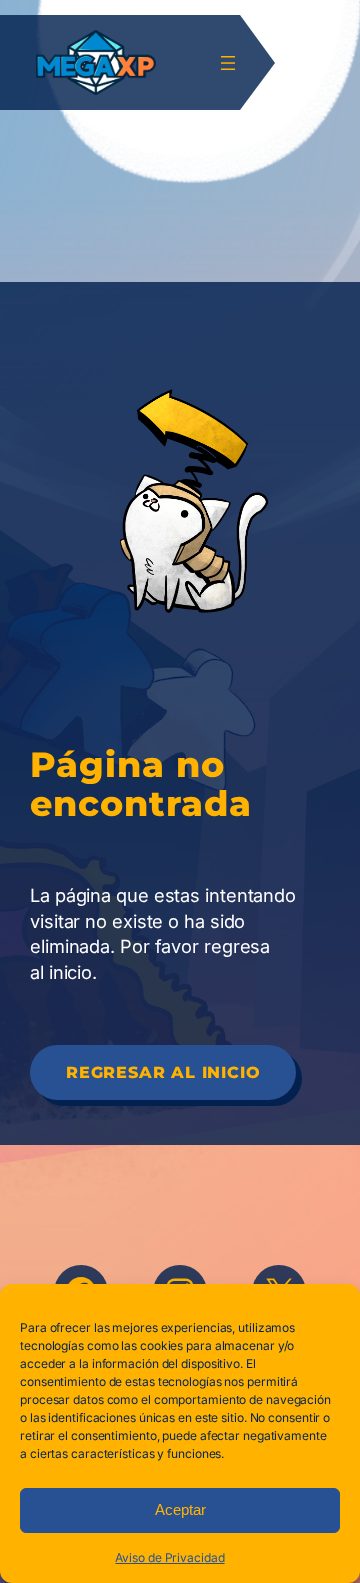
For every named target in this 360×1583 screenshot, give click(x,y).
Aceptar (180, 1509)
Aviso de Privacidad (169, 1557)
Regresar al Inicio (163, 1072)
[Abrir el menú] (228, 63)
